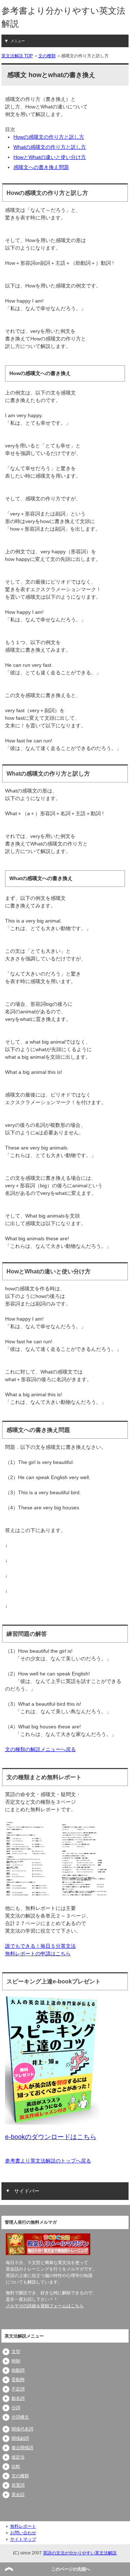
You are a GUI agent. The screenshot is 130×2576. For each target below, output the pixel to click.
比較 (16, 2466)
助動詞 (18, 2370)
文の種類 (47, 56)
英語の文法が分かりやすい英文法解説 (80, 2553)
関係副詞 (20, 2438)
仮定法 (18, 2457)
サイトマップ (23, 2539)
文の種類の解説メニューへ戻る (40, 1749)
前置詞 (18, 2485)
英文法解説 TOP (17, 56)
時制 (16, 2361)
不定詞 (18, 2389)
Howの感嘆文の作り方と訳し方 (49, 137)
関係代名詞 (22, 2429)
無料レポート (23, 2526)
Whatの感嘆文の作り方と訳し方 (50, 147)
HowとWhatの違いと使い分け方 (50, 157)
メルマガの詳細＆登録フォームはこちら (45, 2306)
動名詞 (18, 2398)
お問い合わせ (23, 2533)
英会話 (18, 2495)
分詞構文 (20, 2417)
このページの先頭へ (71, 2569)
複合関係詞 (22, 2448)
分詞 (16, 2408)
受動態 (18, 2380)
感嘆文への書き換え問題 (41, 167)
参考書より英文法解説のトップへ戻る (48, 2161)
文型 (16, 2352)
